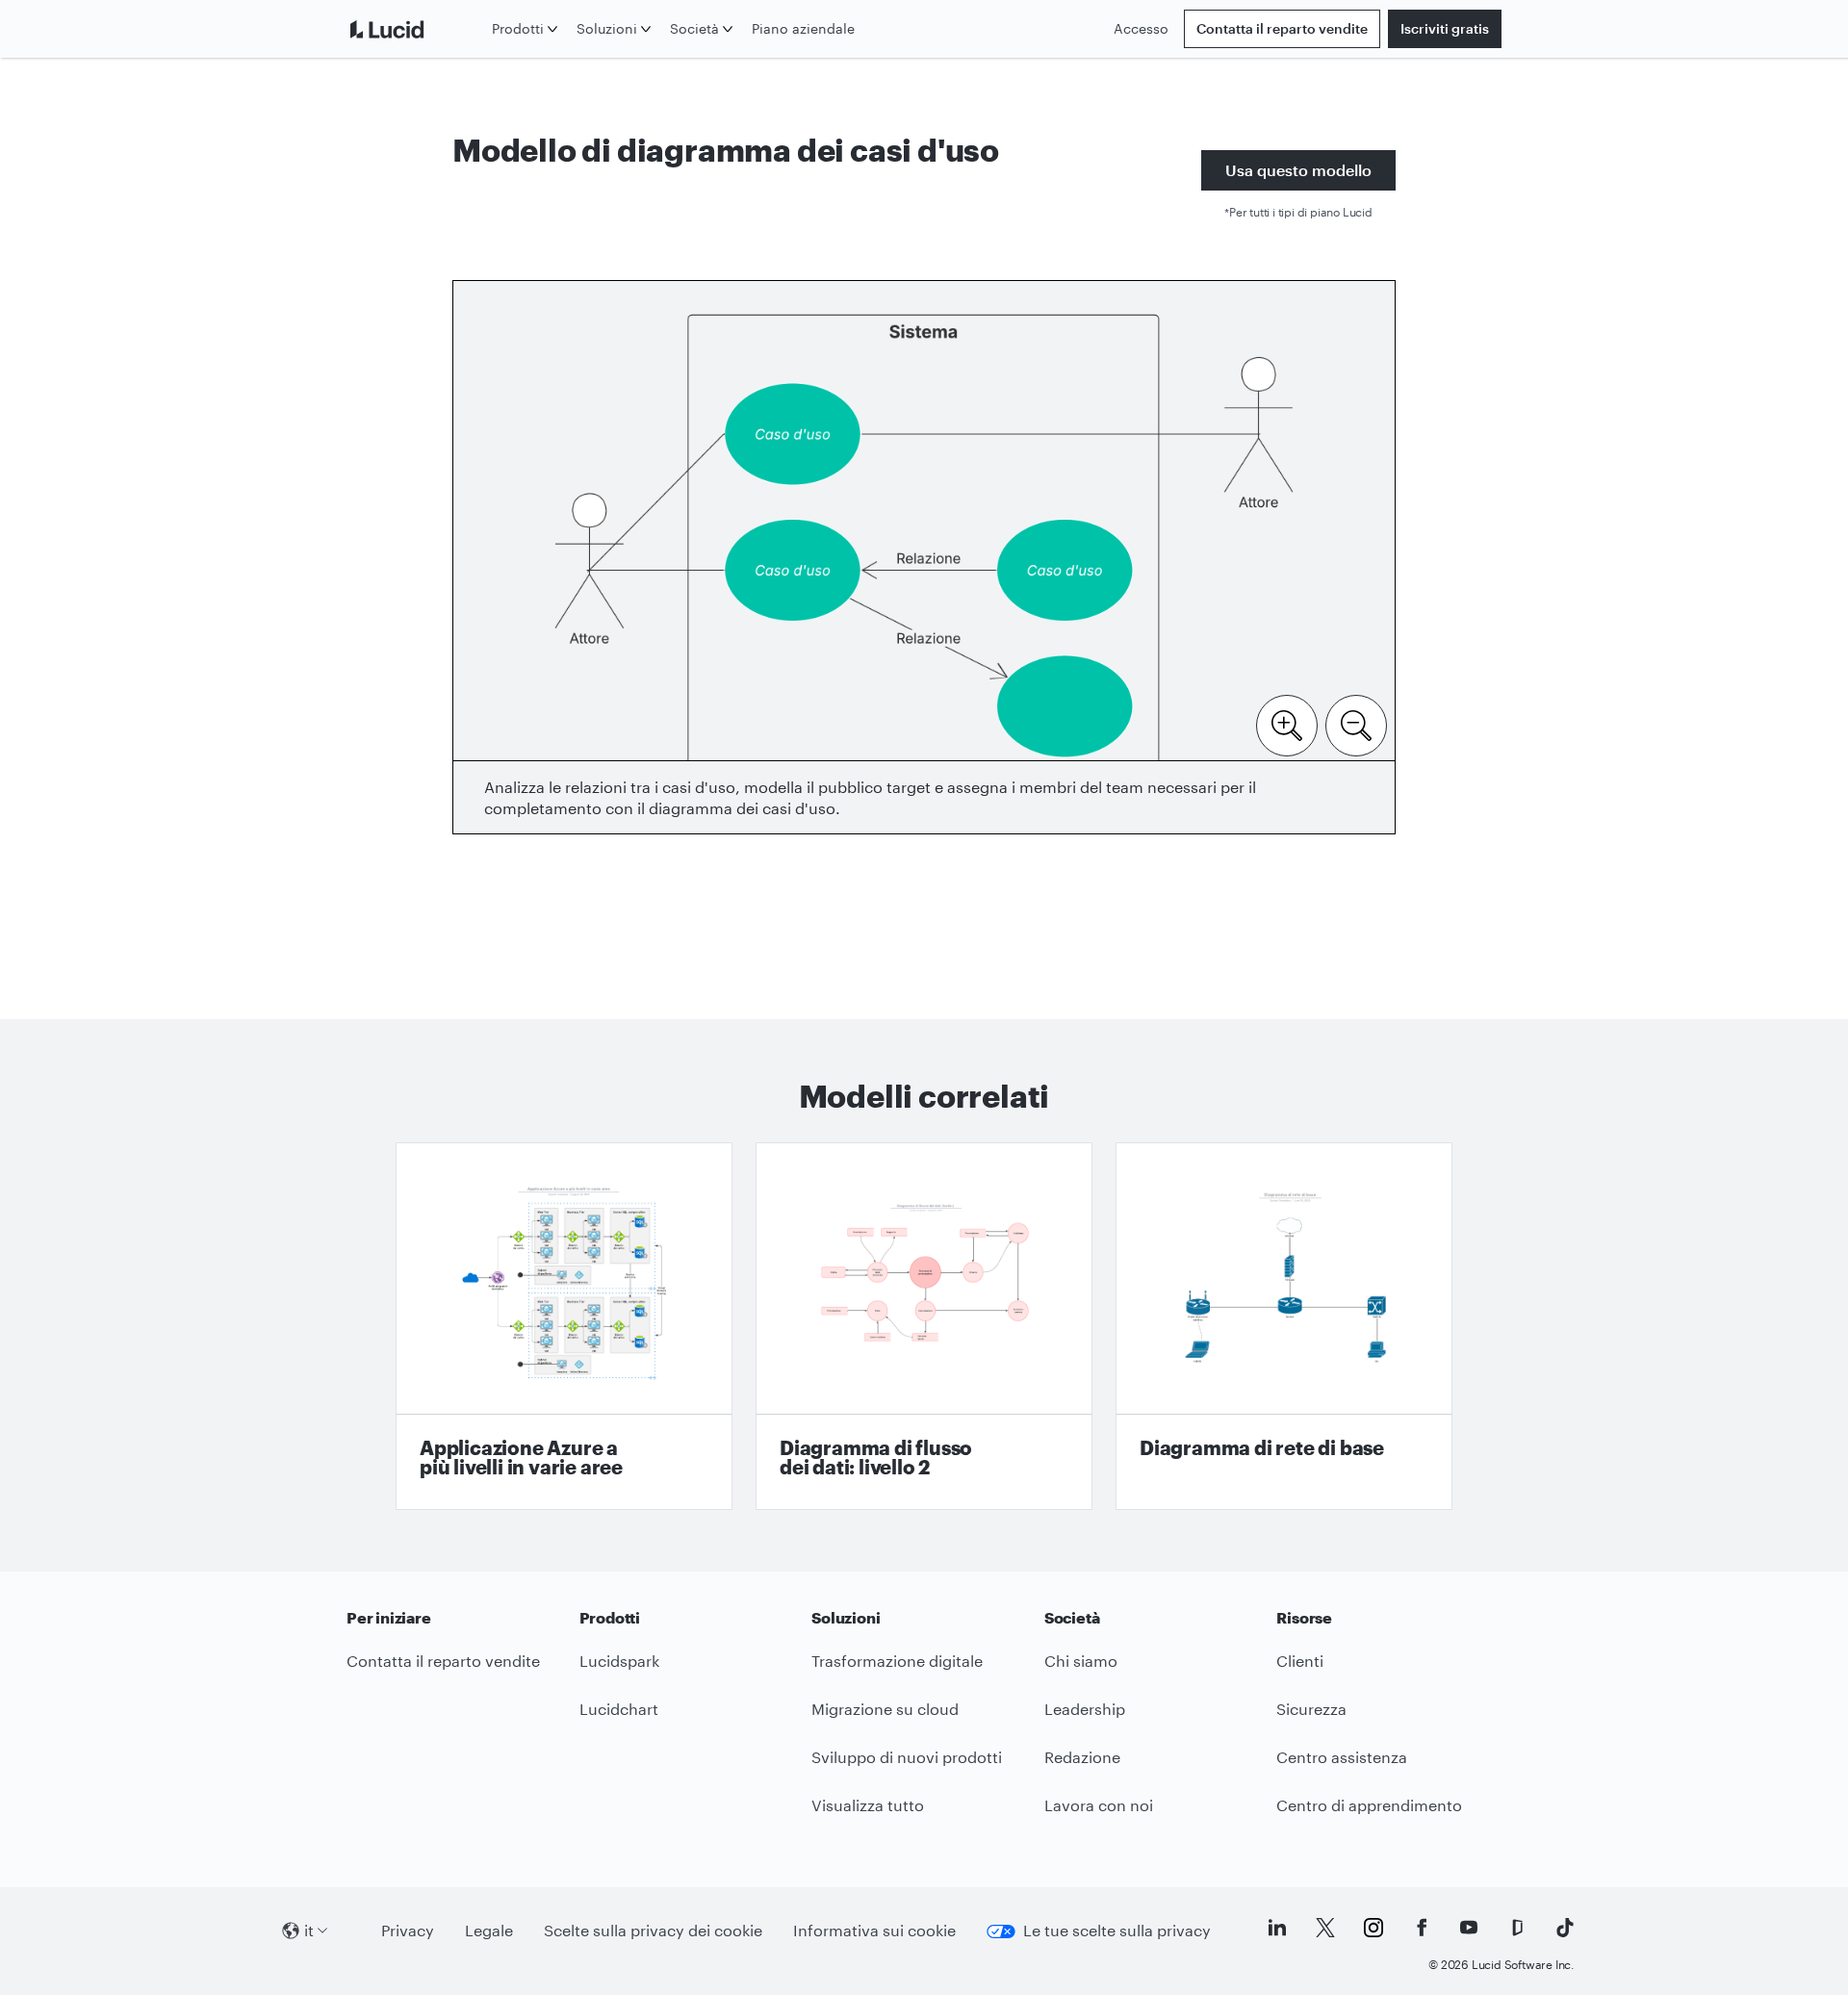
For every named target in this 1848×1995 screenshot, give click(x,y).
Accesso (1141, 28)
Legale (489, 1930)
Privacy (408, 1930)
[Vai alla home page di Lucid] (415, 29)
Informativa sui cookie (874, 1930)
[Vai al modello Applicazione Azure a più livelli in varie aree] (564, 1326)
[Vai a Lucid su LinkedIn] (1277, 1928)
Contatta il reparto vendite (1282, 28)
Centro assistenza (1342, 1757)
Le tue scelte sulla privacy (1117, 1930)
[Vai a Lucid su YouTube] (1469, 1928)
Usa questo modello (1298, 170)
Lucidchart (619, 1709)
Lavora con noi (1099, 1805)
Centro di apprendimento (1369, 1805)
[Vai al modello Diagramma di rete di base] (1284, 1326)
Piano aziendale (803, 28)
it (309, 1930)
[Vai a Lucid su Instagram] (1373, 1928)
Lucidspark (619, 1661)
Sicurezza (1311, 1709)
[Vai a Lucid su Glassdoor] (1517, 1928)
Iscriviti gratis (1445, 28)
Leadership (1085, 1709)
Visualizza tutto (868, 1805)
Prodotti (518, 28)
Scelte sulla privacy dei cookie (653, 1930)
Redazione (1082, 1757)
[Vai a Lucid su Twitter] (1325, 1928)
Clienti (1300, 1661)
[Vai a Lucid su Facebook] (1422, 1928)
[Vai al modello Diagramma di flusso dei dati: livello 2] (924, 1326)
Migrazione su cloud (885, 1709)
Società (694, 28)
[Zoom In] (1287, 724)
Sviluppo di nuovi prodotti (907, 1757)
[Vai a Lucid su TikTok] (1565, 1928)
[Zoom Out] (1356, 724)
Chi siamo (1081, 1661)
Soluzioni (607, 28)
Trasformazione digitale (897, 1661)
